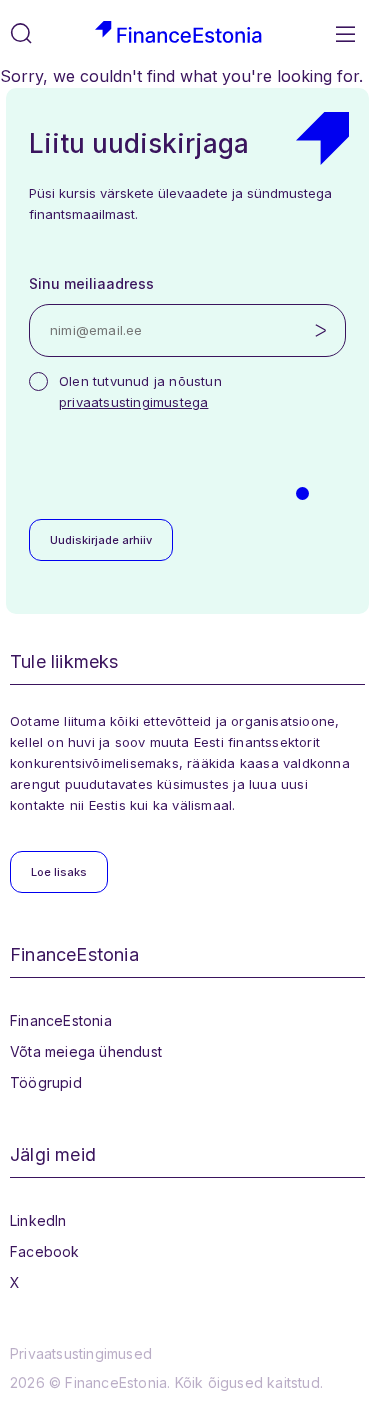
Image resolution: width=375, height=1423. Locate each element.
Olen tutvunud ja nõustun (140, 391)
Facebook (45, 1251)
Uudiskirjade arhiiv (101, 540)
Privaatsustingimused (81, 1353)
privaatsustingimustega (133, 402)
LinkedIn (38, 1220)
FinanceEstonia (61, 1020)
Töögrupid (46, 1082)
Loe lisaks (59, 872)
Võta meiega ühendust (86, 1051)
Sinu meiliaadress (91, 283)
